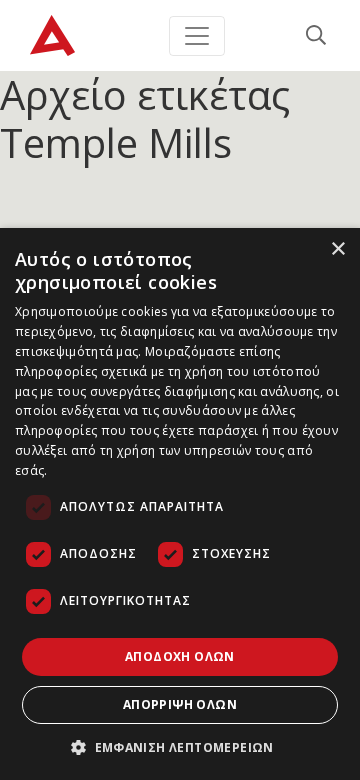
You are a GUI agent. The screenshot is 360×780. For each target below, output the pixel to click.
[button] (180, 747)
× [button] (337, 249)
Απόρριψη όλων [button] (180, 704)
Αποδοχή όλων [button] (180, 656)
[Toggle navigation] (197, 36)
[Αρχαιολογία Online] (52, 35)
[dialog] (180, 504)
